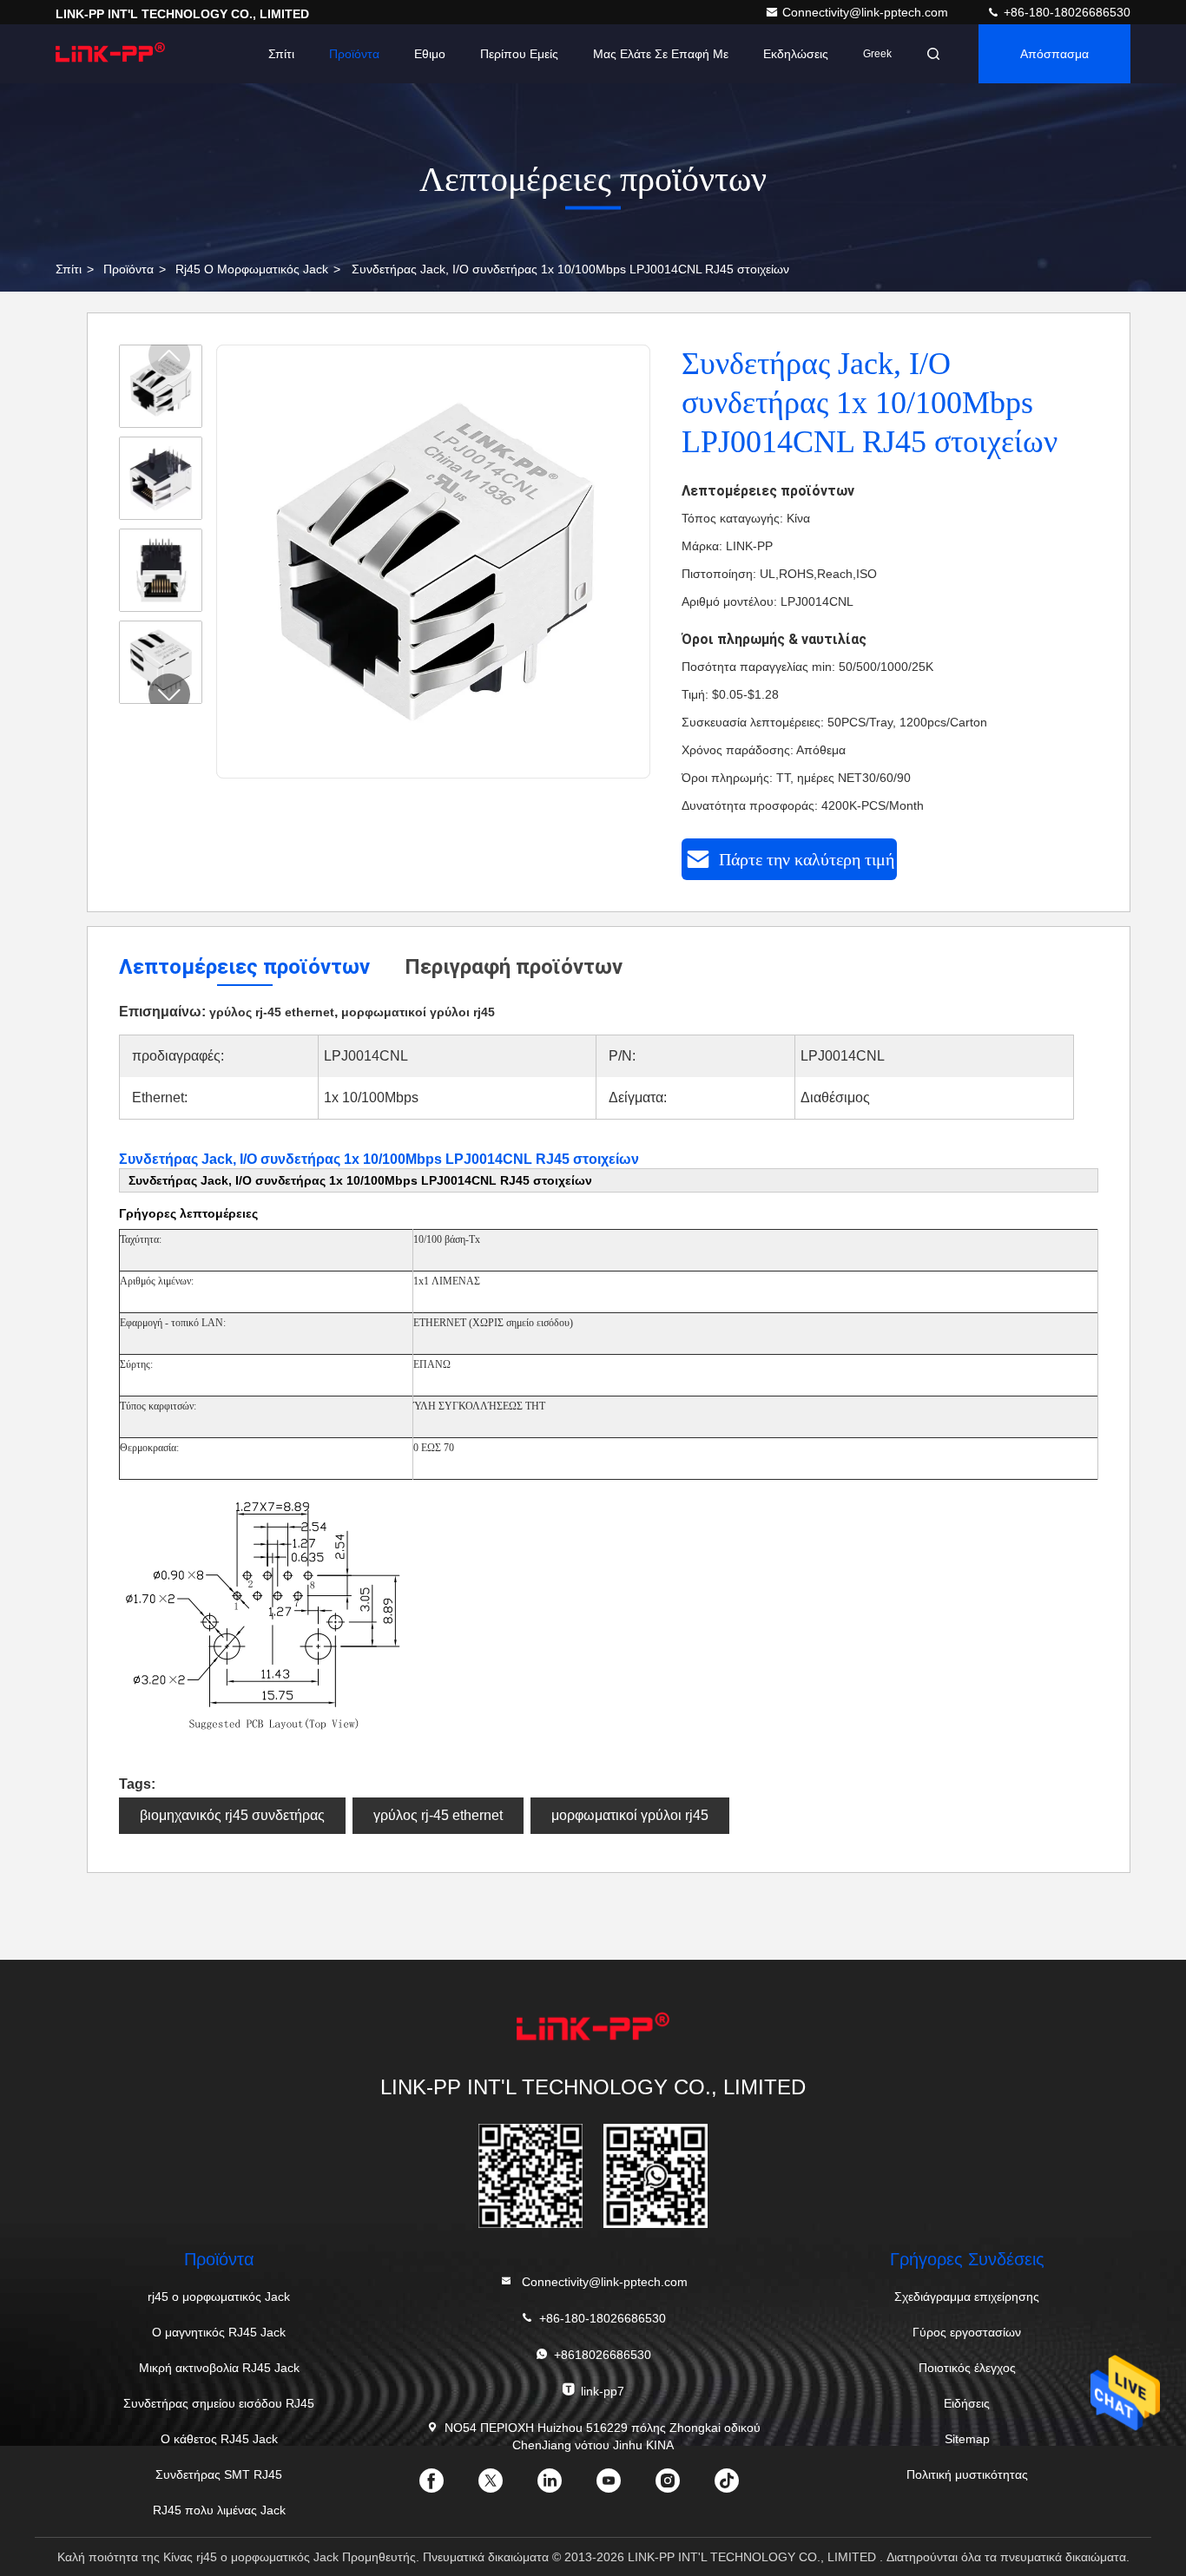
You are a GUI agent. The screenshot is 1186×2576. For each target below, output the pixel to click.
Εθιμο (430, 54)
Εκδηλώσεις (796, 54)
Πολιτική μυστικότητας (967, 2474)
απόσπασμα (1054, 54)
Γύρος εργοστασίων (967, 2332)
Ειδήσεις (967, 2403)
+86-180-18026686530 (1065, 12)
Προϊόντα (354, 54)
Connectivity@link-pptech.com (867, 12)
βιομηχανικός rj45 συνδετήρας (232, 1815)
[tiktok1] (741, 2487)
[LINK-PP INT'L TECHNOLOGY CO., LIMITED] (110, 54)
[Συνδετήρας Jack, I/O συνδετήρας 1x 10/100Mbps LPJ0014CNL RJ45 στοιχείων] (434, 562)
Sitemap (967, 2439)
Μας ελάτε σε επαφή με (661, 54)
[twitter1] (504, 2487)
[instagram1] (682, 2487)
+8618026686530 (603, 2355)
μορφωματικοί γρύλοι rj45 (630, 1815)
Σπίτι (281, 54)
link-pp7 (603, 2391)
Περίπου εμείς (519, 54)
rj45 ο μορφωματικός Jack (252, 269)
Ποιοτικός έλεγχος (967, 2368)
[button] (169, 694)
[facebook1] (445, 2487)
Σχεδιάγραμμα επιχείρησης (967, 2297)
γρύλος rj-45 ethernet (438, 1815)
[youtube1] (623, 2487)
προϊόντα (128, 269)
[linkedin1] (563, 2487)
